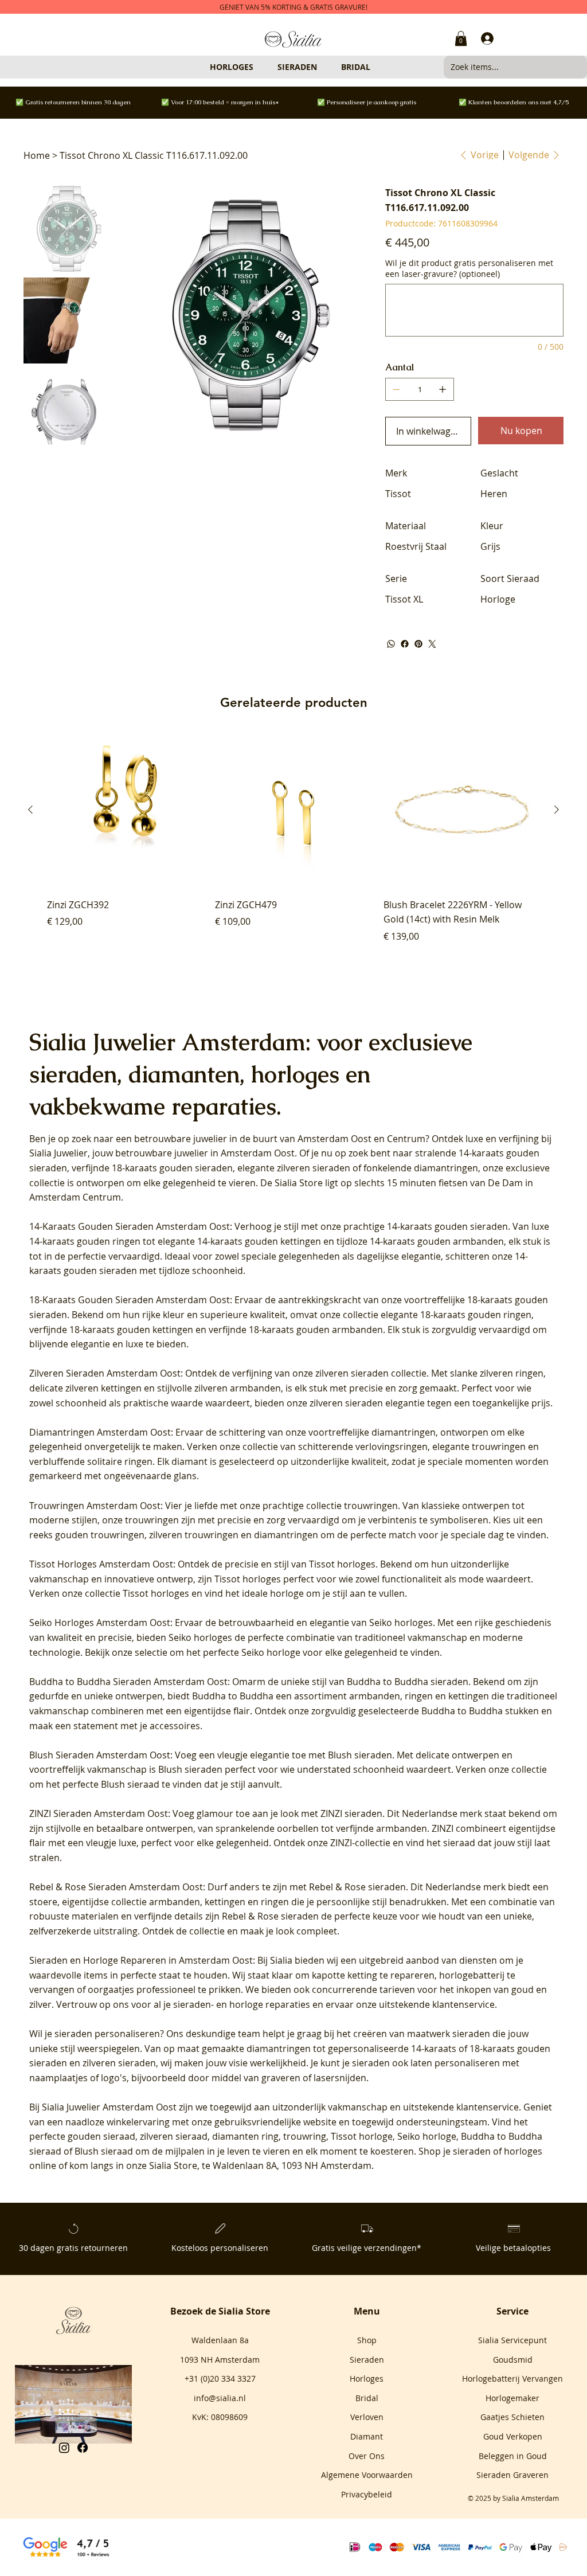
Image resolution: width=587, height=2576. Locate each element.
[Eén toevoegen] (443, 389)
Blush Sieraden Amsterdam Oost (100, 1755)
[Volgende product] (557, 810)
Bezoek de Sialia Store (220, 2311)
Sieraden (367, 2360)
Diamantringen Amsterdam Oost (100, 1432)
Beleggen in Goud (513, 2456)
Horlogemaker (512, 2398)
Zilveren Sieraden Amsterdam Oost (105, 1373)
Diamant (367, 2436)
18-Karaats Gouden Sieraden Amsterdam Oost (130, 1300)
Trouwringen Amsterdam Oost (95, 1506)
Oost (361, 1139)
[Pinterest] (418, 644)
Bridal (367, 2398)
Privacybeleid (367, 2494)
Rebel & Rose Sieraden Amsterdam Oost (116, 1887)
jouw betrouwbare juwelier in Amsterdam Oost (193, 1153)
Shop (367, 2340)
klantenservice (488, 2107)
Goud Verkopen (513, 2436)
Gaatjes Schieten (512, 2417)
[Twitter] (432, 644)
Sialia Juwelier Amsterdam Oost (109, 2107)
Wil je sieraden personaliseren (95, 2034)
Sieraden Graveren (512, 2475)
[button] (461, 38)
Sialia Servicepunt (512, 2340)
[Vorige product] (30, 810)
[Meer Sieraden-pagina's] (322, 67)
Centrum (406, 1139)
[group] (293, 845)
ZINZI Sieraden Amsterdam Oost (99, 1813)
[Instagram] (64, 2448)
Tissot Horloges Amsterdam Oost (101, 1564)
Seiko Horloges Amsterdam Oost (100, 1623)
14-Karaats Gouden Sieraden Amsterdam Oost (130, 1226)
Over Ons (367, 2456)
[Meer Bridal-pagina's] (375, 67)
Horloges (367, 2378)
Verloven (367, 2417)
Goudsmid (513, 2360)
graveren (281, 2078)
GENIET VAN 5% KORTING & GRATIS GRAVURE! (293, 7)
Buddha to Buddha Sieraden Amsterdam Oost (128, 1682)
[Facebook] (405, 644)
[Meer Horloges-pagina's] (259, 67)
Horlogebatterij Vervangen (512, 2378)
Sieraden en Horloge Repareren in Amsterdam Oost (141, 1960)
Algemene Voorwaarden (367, 2475)
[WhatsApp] (391, 644)
